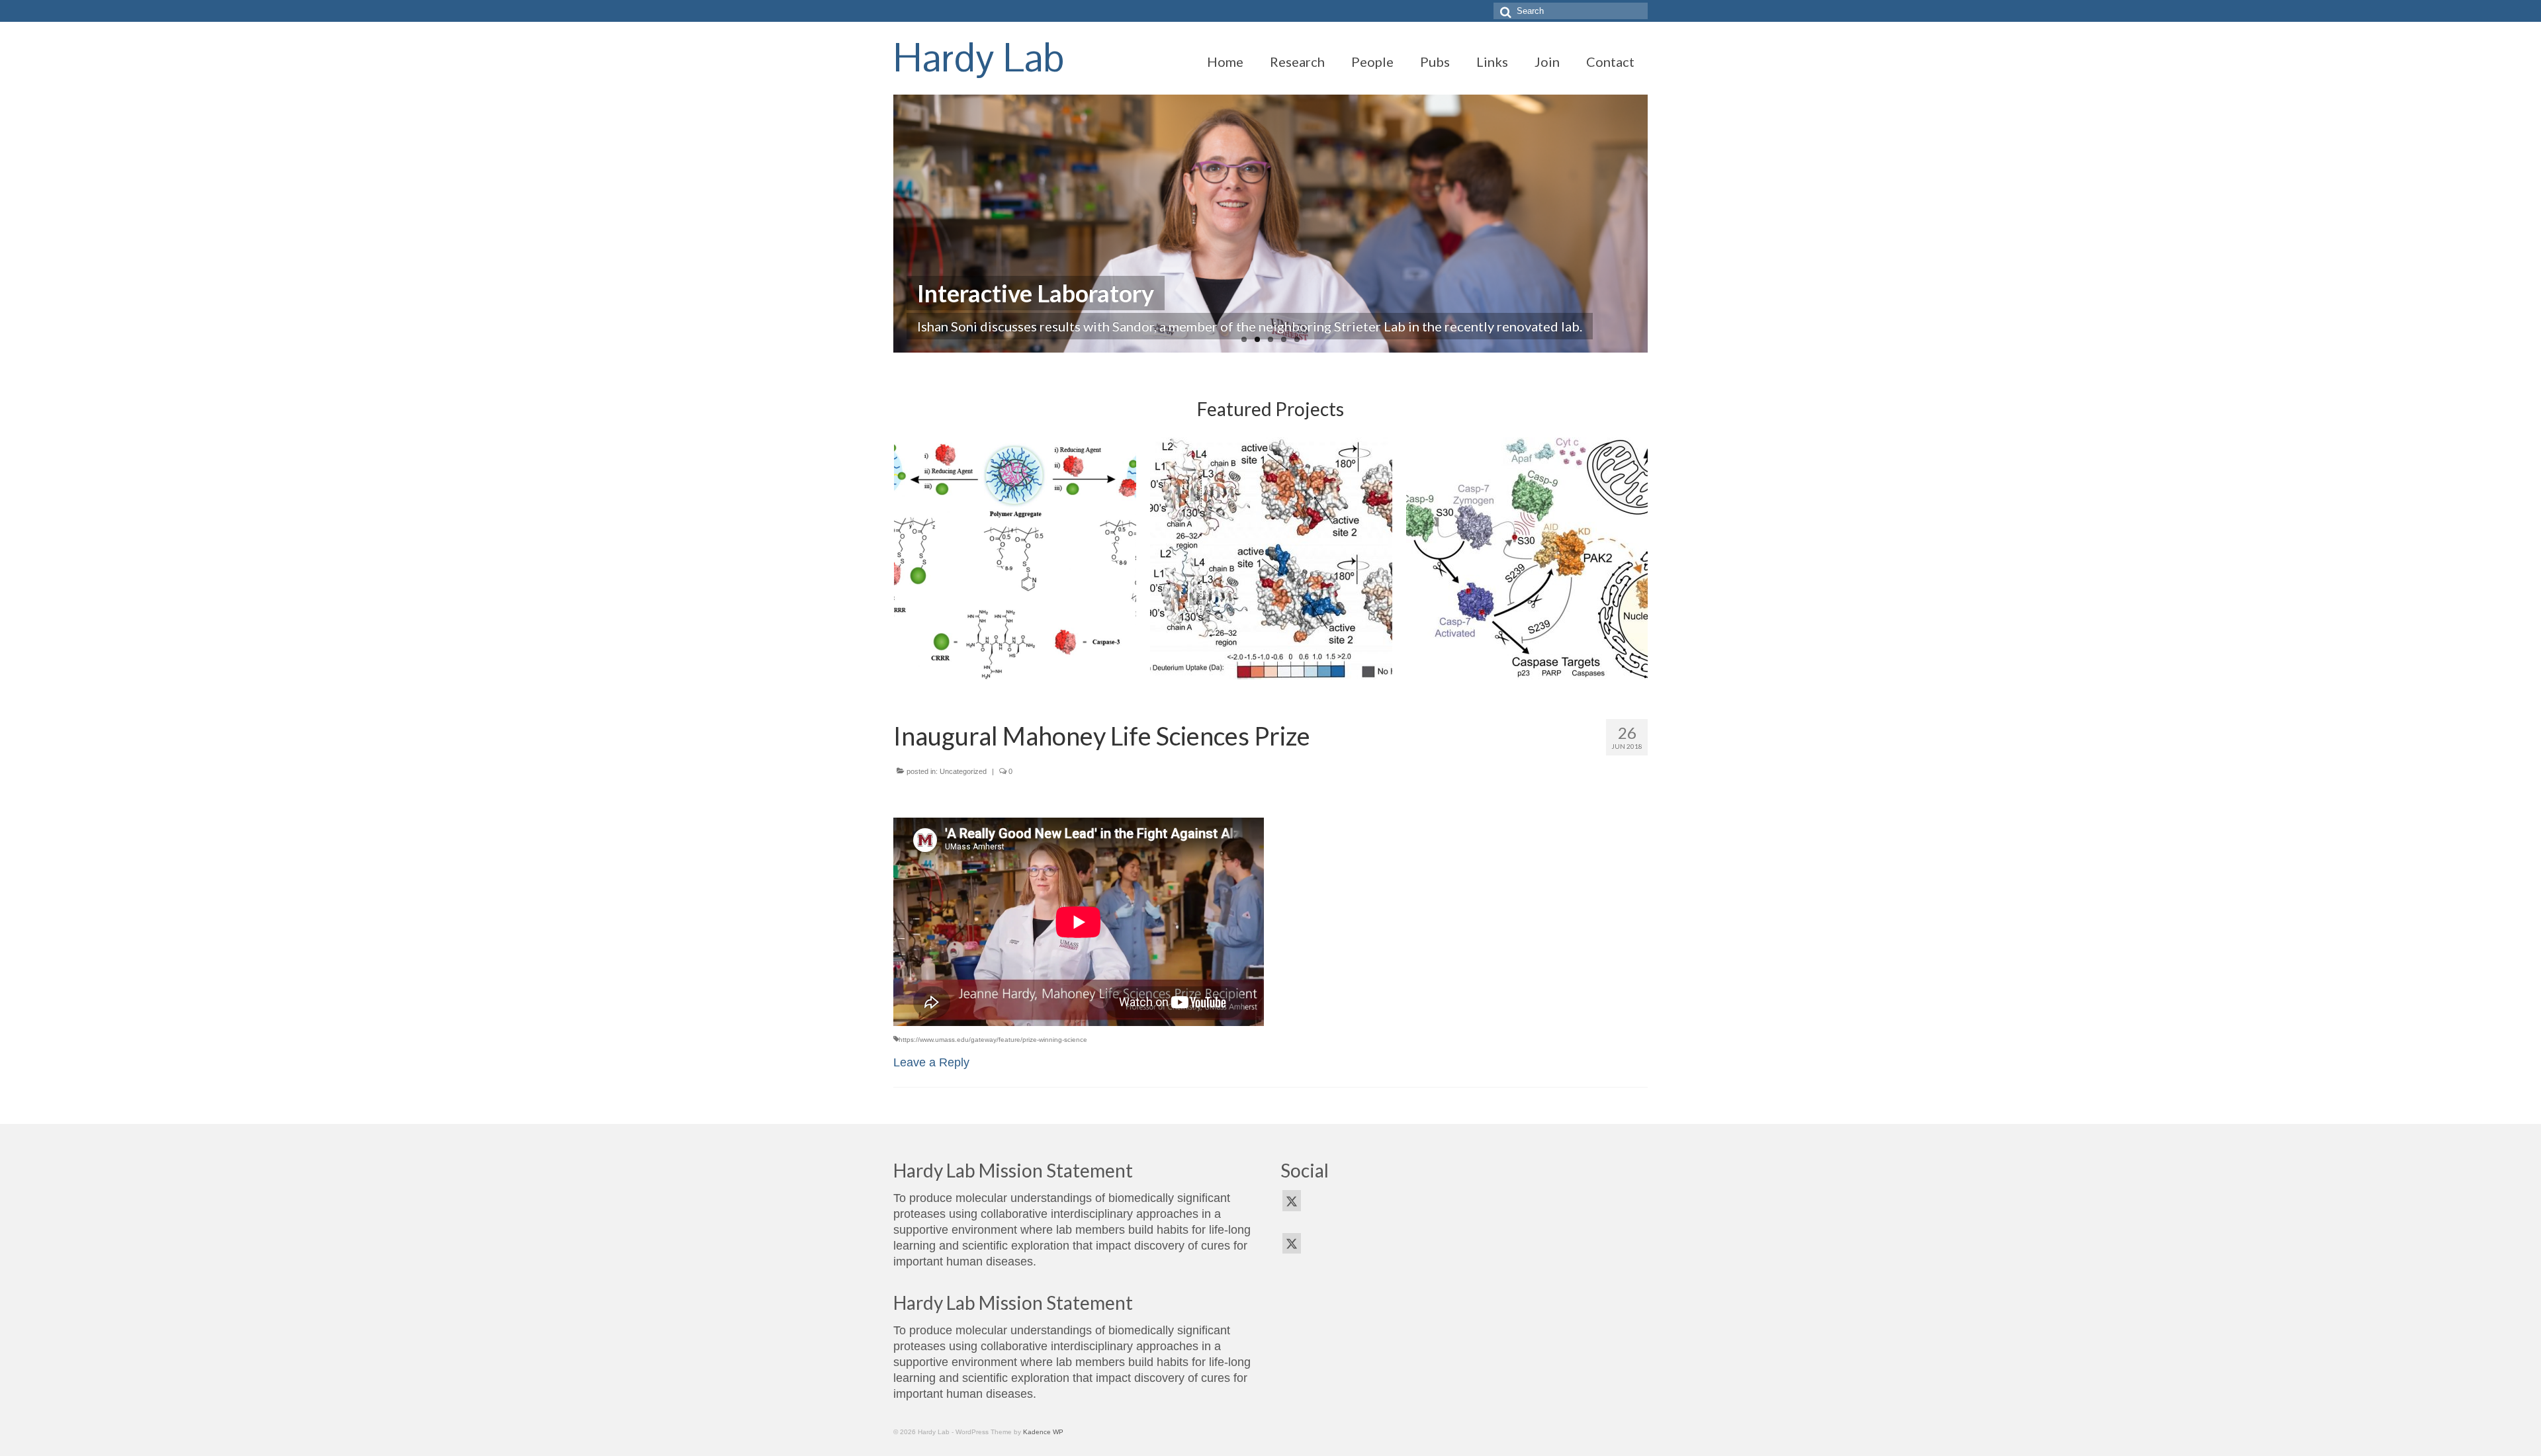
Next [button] (1636, 558)
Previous (882, 224)
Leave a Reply (931, 1062)
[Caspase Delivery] (1015, 558)
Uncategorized (963, 771)
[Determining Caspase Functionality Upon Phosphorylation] (1527, 558)
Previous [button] (905, 558)
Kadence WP (1043, 1432)
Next (1659, 224)
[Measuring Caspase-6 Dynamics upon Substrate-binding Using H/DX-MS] (1271, 558)
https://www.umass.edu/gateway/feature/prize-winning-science (993, 1040)
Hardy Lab (979, 58)
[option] (1015, 558)
